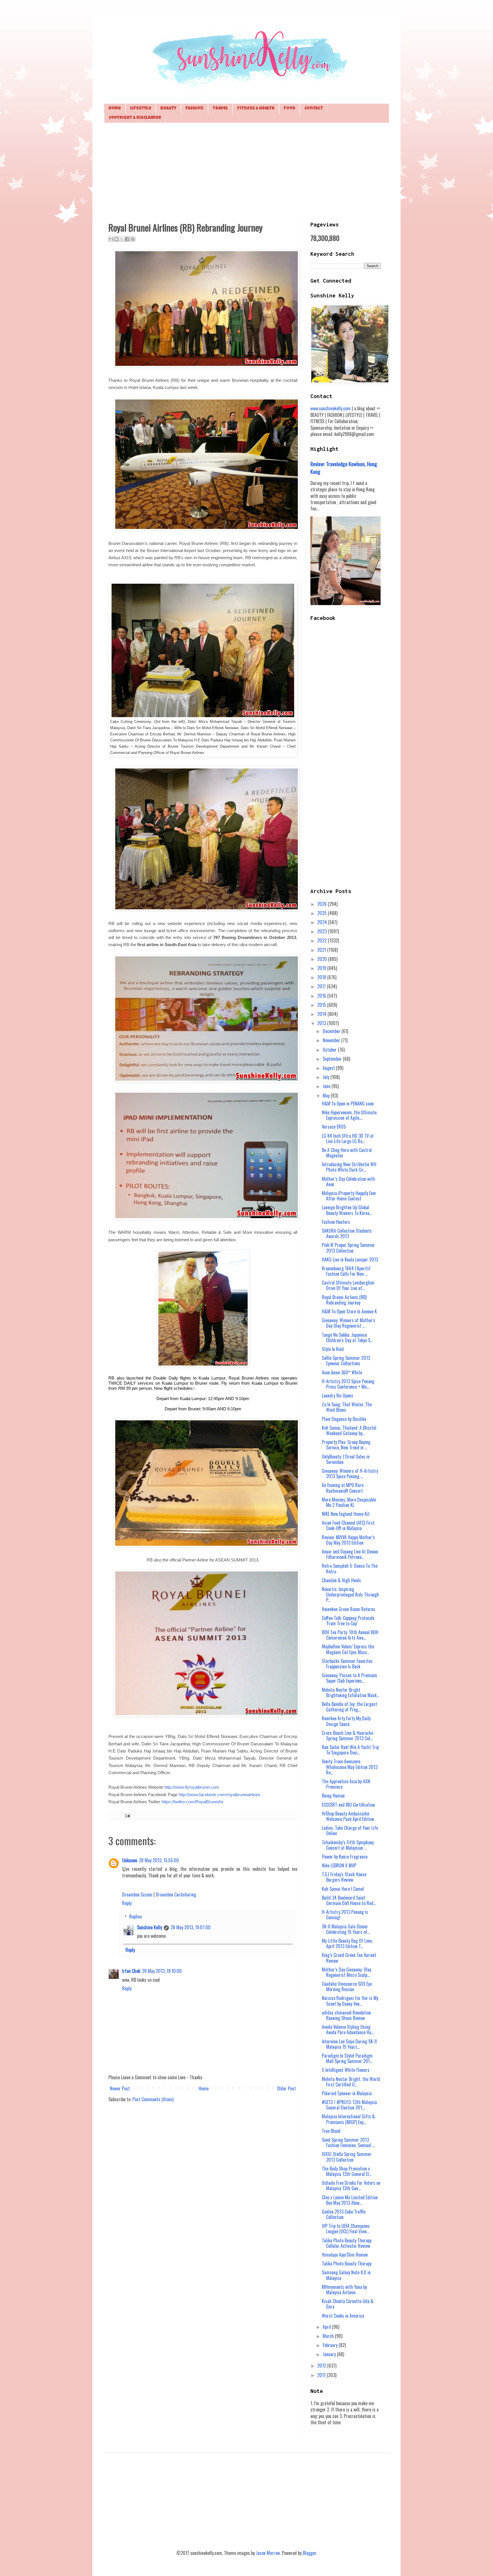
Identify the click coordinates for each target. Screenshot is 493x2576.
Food (289, 108)
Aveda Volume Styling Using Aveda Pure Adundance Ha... (348, 2030)
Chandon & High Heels (341, 1580)
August (329, 1068)
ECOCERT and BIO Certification (348, 1805)
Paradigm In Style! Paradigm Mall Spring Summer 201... (347, 2058)
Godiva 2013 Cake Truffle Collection (344, 2214)
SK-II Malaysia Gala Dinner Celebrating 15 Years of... (346, 1929)
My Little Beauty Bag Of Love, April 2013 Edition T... (347, 1943)
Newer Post (120, 2088)
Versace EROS (334, 1127)
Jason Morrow (268, 2553)
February (331, 2345)
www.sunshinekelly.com (331, 408)
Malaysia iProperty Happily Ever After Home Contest (349, 1196)
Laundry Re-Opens (338, 1395)
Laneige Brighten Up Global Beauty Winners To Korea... (347, 1210)
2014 (322, 1014)
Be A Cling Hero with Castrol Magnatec (347, 1153)
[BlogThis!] (116, 239)
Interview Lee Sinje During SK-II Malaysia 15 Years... (349, 2044)
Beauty (168, 108)
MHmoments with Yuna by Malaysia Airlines (344, 2290)
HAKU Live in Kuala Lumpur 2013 (350, 1259)
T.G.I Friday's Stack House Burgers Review (344, 1877)
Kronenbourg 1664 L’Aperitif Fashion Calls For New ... (346, 1271)
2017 (322, 986)
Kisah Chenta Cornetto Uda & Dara (348, 2304)
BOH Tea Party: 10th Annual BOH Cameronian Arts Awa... (350, 1635)
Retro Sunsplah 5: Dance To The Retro (350, 1568)
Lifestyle (141, 108)
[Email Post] (127, 1815)
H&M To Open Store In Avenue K (349, 1311)
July (327, 1077)
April (327, 2327)
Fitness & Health (256, 108)
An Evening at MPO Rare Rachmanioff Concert (343, 1488)
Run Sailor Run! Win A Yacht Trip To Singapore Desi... (350, 1750)
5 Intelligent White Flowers (346, 2070)
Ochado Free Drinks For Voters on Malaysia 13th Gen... (351, 2185)
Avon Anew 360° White (342, 1372)
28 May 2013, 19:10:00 (162, 1971)
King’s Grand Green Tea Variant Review (349, 1958)
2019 (322, 968)
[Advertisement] (246, 171)
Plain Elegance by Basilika (344, 1419)
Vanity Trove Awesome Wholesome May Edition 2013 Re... (350, 1767)
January (330, 2354)
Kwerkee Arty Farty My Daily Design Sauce (346, 1721)
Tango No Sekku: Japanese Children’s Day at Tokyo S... (347, 1337)
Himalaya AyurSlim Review (345, 2255)
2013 (322, 1023)
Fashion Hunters (336, 1222)
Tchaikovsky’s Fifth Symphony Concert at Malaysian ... (348, 1845)
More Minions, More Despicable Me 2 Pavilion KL (349, 1502)
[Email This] (111, 239)
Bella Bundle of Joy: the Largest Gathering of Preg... (349, 1707)
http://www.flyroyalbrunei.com (192, 1787)
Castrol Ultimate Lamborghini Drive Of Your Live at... (348, 1285)
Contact (314, 108)
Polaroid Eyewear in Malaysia (347, 2093)
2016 (322, 996)
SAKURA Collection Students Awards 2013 (347, 1233)
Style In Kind (333, 1349)
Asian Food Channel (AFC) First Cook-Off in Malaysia (348, 1525)
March (329, 2336)
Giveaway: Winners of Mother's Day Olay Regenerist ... (348, 1323)
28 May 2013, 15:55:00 (159, 1860)
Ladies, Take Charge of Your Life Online (350, 1830)
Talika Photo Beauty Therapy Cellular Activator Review (347, 2243)
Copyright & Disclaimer (135, 118)
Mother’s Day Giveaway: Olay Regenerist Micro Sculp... (346, 1972)
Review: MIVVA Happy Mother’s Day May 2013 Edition (348, 1540)
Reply (127, 1903)
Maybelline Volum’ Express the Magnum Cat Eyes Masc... (348, 1649)
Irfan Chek (131, 1971)
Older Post (286, 2088)
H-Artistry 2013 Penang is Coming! (345, 1915)
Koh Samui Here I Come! (343, 1889)
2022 (323, 940)
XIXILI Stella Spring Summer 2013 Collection (347, 2157)
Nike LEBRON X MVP (339, 1865)
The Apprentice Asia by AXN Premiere (346, 1784)
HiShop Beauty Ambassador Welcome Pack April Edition (348, 1816)
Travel (220, 108)
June (327, 1086)
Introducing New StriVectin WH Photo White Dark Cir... (349, 1167)
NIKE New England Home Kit (346, 1514)
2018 (322, 977)
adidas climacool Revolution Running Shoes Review (346, 2015)
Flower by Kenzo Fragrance (345, 1857)
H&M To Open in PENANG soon (348, 1104)
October (330, 1050)
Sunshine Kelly (149, 1927)
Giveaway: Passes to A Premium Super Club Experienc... (349, 1678)
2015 (322, 1005)
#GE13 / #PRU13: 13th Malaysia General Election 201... (349, 2105)
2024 (323, 922)
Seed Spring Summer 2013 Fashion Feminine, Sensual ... (348, 2142)
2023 (323, 931)
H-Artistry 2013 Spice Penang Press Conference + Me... (348, 1384)
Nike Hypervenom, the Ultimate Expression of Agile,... (349, 1115)
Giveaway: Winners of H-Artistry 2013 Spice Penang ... (350, 1473)
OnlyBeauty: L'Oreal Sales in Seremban (346, 1459)
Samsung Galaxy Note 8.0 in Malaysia (346, 2275)
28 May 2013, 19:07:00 (191, 1927)
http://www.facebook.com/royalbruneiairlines (220, 1795)
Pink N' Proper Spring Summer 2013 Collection (348, 1248)
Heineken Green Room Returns (348, 1609)
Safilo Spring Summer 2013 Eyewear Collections (346, 1361)
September (333, 1059)
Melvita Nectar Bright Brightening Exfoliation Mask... (350, 1692)
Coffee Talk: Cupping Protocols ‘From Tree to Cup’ (348, 1621)
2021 (322, 950)
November (332, 1040)
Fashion (194, 108)
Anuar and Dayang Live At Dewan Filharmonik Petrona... (350, 1554)
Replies (136, 1916)
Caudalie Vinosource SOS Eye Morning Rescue (347, 1986)
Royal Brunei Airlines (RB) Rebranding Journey (344, 1300)
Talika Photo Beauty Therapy (347, 2263)
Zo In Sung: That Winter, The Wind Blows (347, 1407)
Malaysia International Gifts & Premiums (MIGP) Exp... (348, 2119)
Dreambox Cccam (137, 1895)
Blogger (309, 2553)
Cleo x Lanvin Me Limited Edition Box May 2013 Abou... (350, 2200)
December (332, 1031)
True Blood (331, 2131)
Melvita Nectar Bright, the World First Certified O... (351, 2082)
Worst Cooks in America (343, 2316)
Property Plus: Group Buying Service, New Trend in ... (346, 1445)
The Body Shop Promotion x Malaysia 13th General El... (347, 2171)
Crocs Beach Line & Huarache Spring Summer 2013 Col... (347, 1736)
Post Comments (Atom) (153, 2099)
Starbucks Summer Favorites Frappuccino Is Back (347, 1664)
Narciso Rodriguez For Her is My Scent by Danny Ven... (350, 2001)
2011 (322, 2375)
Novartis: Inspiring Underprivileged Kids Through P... (350, 1595)
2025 (323, 913)
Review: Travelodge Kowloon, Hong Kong (344, 467)
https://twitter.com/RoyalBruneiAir (192, 1802)
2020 (323, 959)
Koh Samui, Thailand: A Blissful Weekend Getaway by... (349, 1430)
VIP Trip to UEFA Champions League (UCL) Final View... (346, 2229)
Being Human (333, 1796)
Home (115, 108)
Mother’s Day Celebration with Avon (348, 1181)
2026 (323, 904)
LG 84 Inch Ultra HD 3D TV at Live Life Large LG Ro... (348, 1138)
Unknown (130, 1860)
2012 (322, 2366)
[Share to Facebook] (127, 239)
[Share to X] (122, 239)
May (327, 1096)
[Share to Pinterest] (133, 239)
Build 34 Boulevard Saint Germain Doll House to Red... (349, 1900)
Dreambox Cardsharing (176, 1895)
